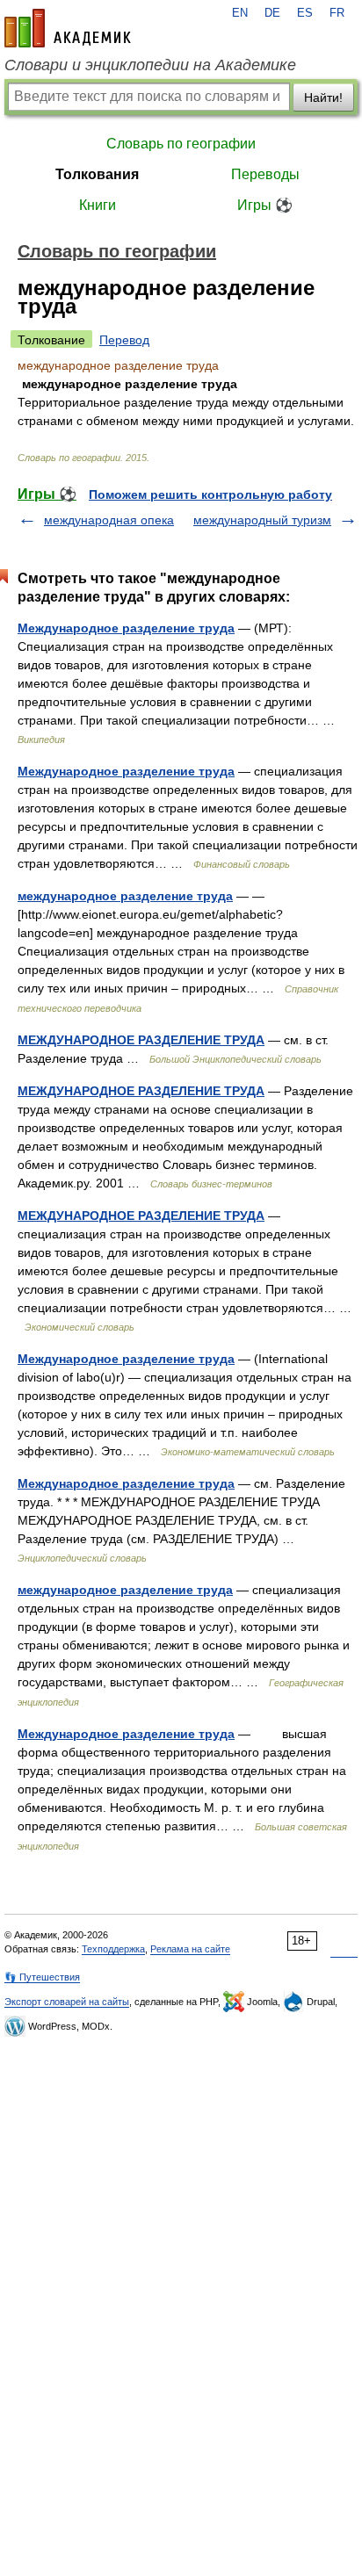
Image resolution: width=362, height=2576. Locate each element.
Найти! (323, 97)
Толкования (97, 174)
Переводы (265, 174)
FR (337, 13)
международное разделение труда (125, 896)
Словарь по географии (181, 144)
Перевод (124, 340)
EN (240, 13)
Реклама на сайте (190, 1949)
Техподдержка (113, 1949)
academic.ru (68, 28)
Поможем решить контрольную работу (210, 494)
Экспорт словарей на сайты (67, 2002)
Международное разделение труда (126, 628)
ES (305, 13)
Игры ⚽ (265, 205)
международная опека (109, 520)
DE (272, 13)
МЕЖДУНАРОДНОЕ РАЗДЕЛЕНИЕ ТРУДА (141, 1040)
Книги (98, 205)
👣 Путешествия (42, 1977)
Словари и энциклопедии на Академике (150, 65)
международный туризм (262, 520)
